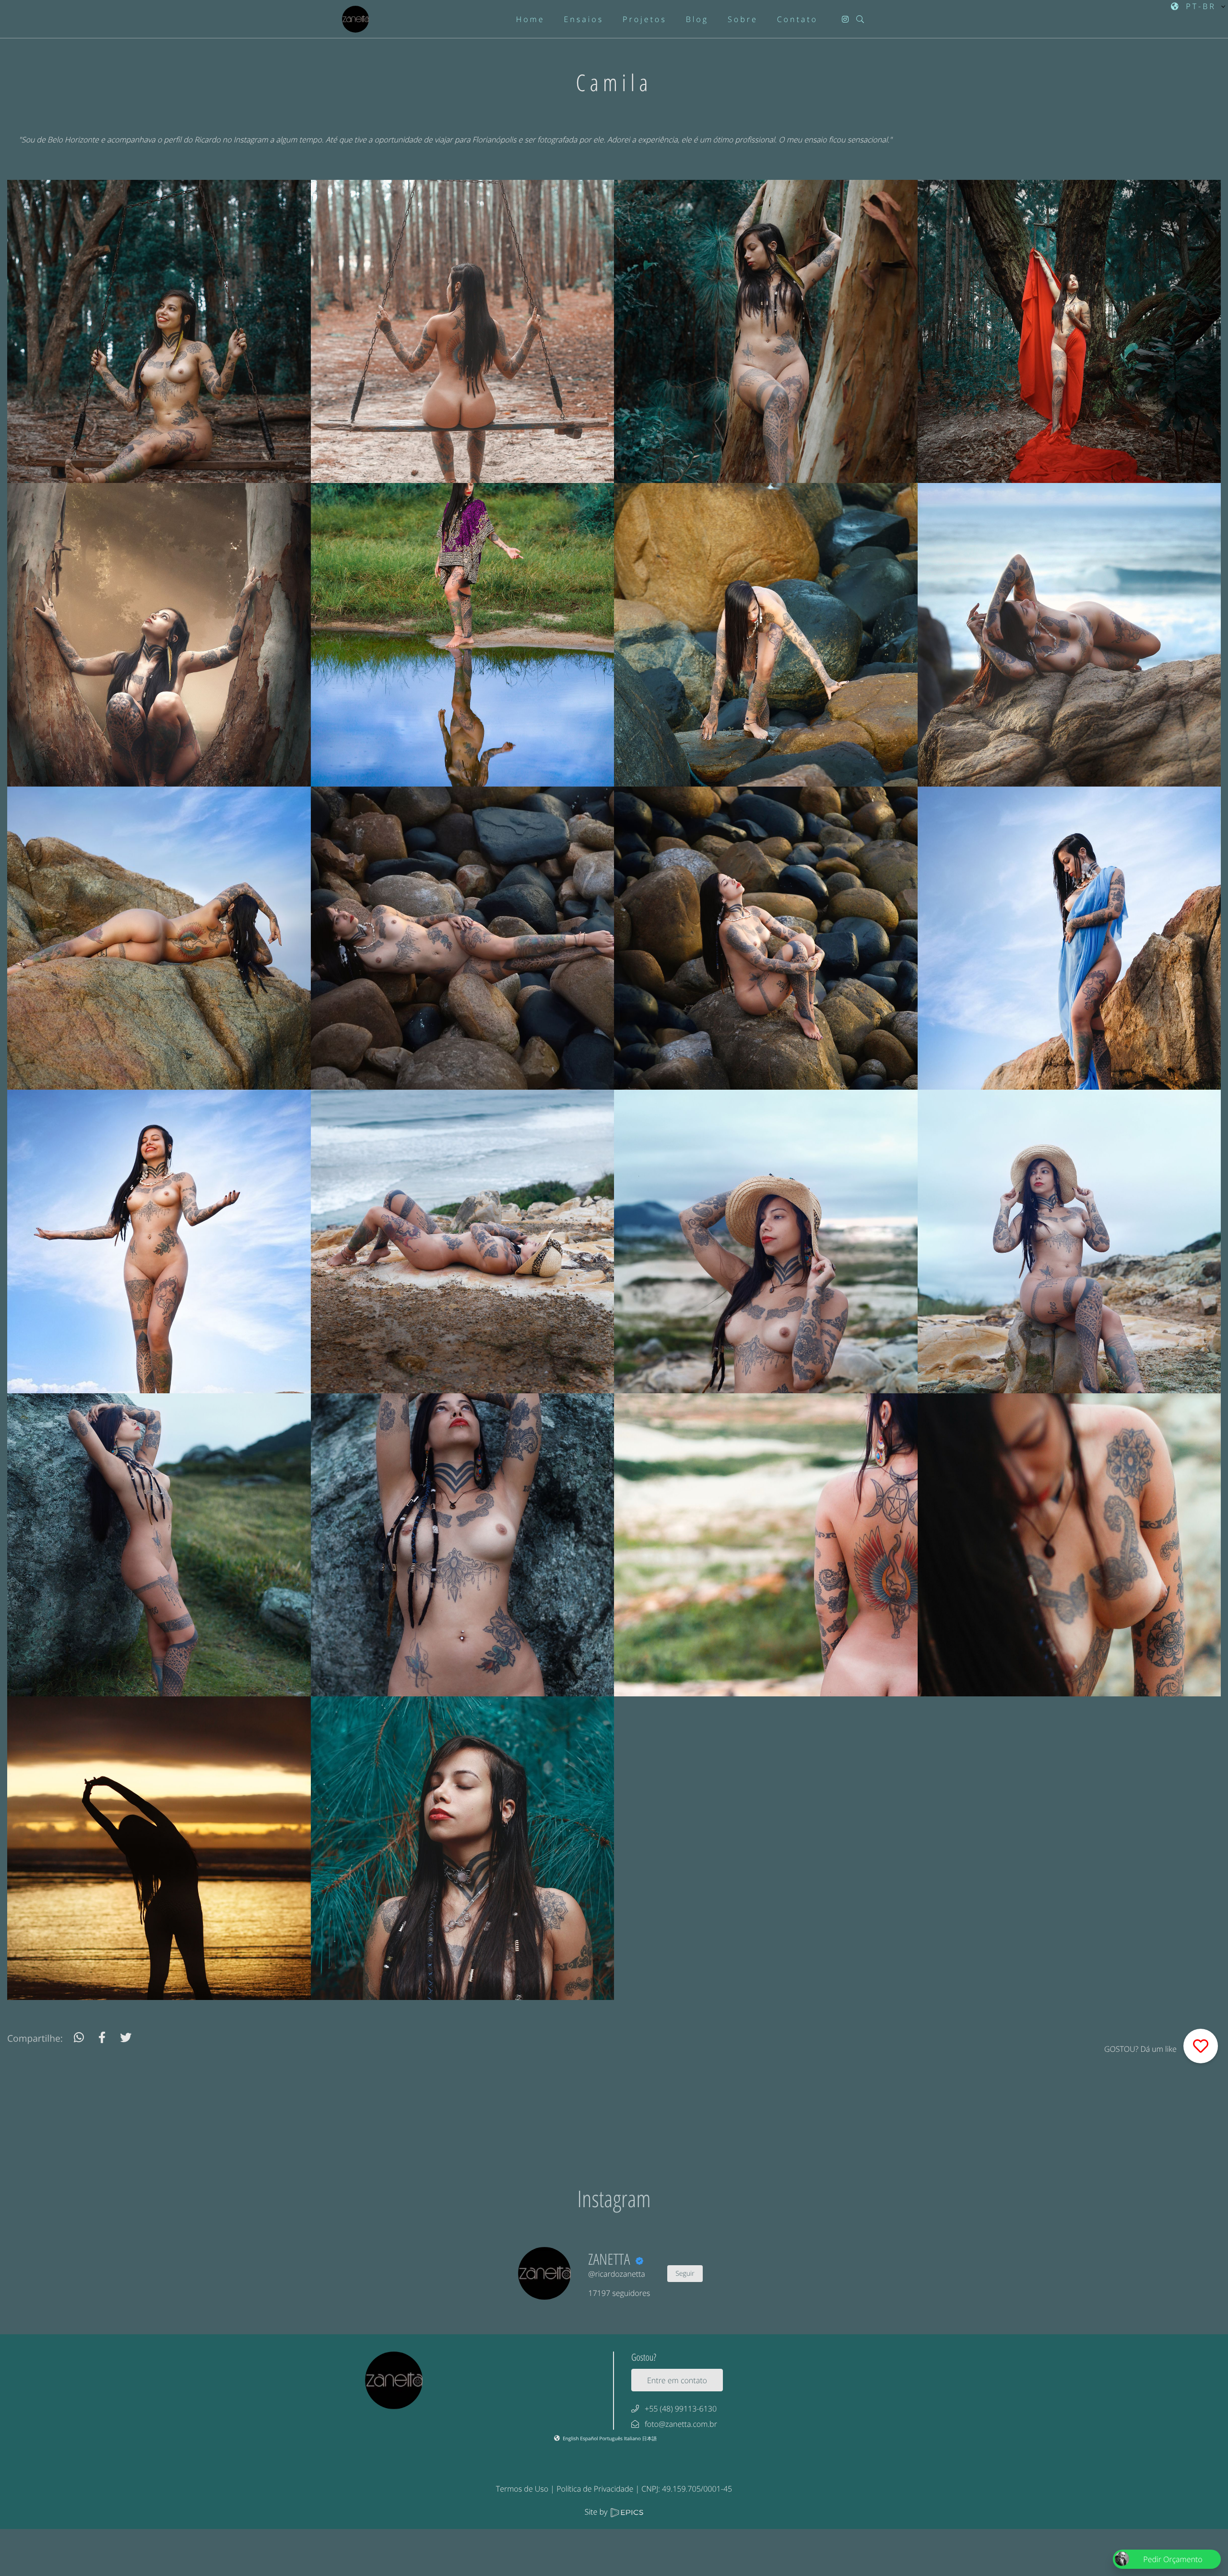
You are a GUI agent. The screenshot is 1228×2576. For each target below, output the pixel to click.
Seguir (685, 2274)
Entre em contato (677, 2380)
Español (590, 2438)
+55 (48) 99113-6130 (681, 2409)
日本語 (650, 2438)
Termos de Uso (522, 2489)
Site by (597, 2512)
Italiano (633, 2438)
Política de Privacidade (595, 2489)
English (571, 2438)
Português (611, 2438)
